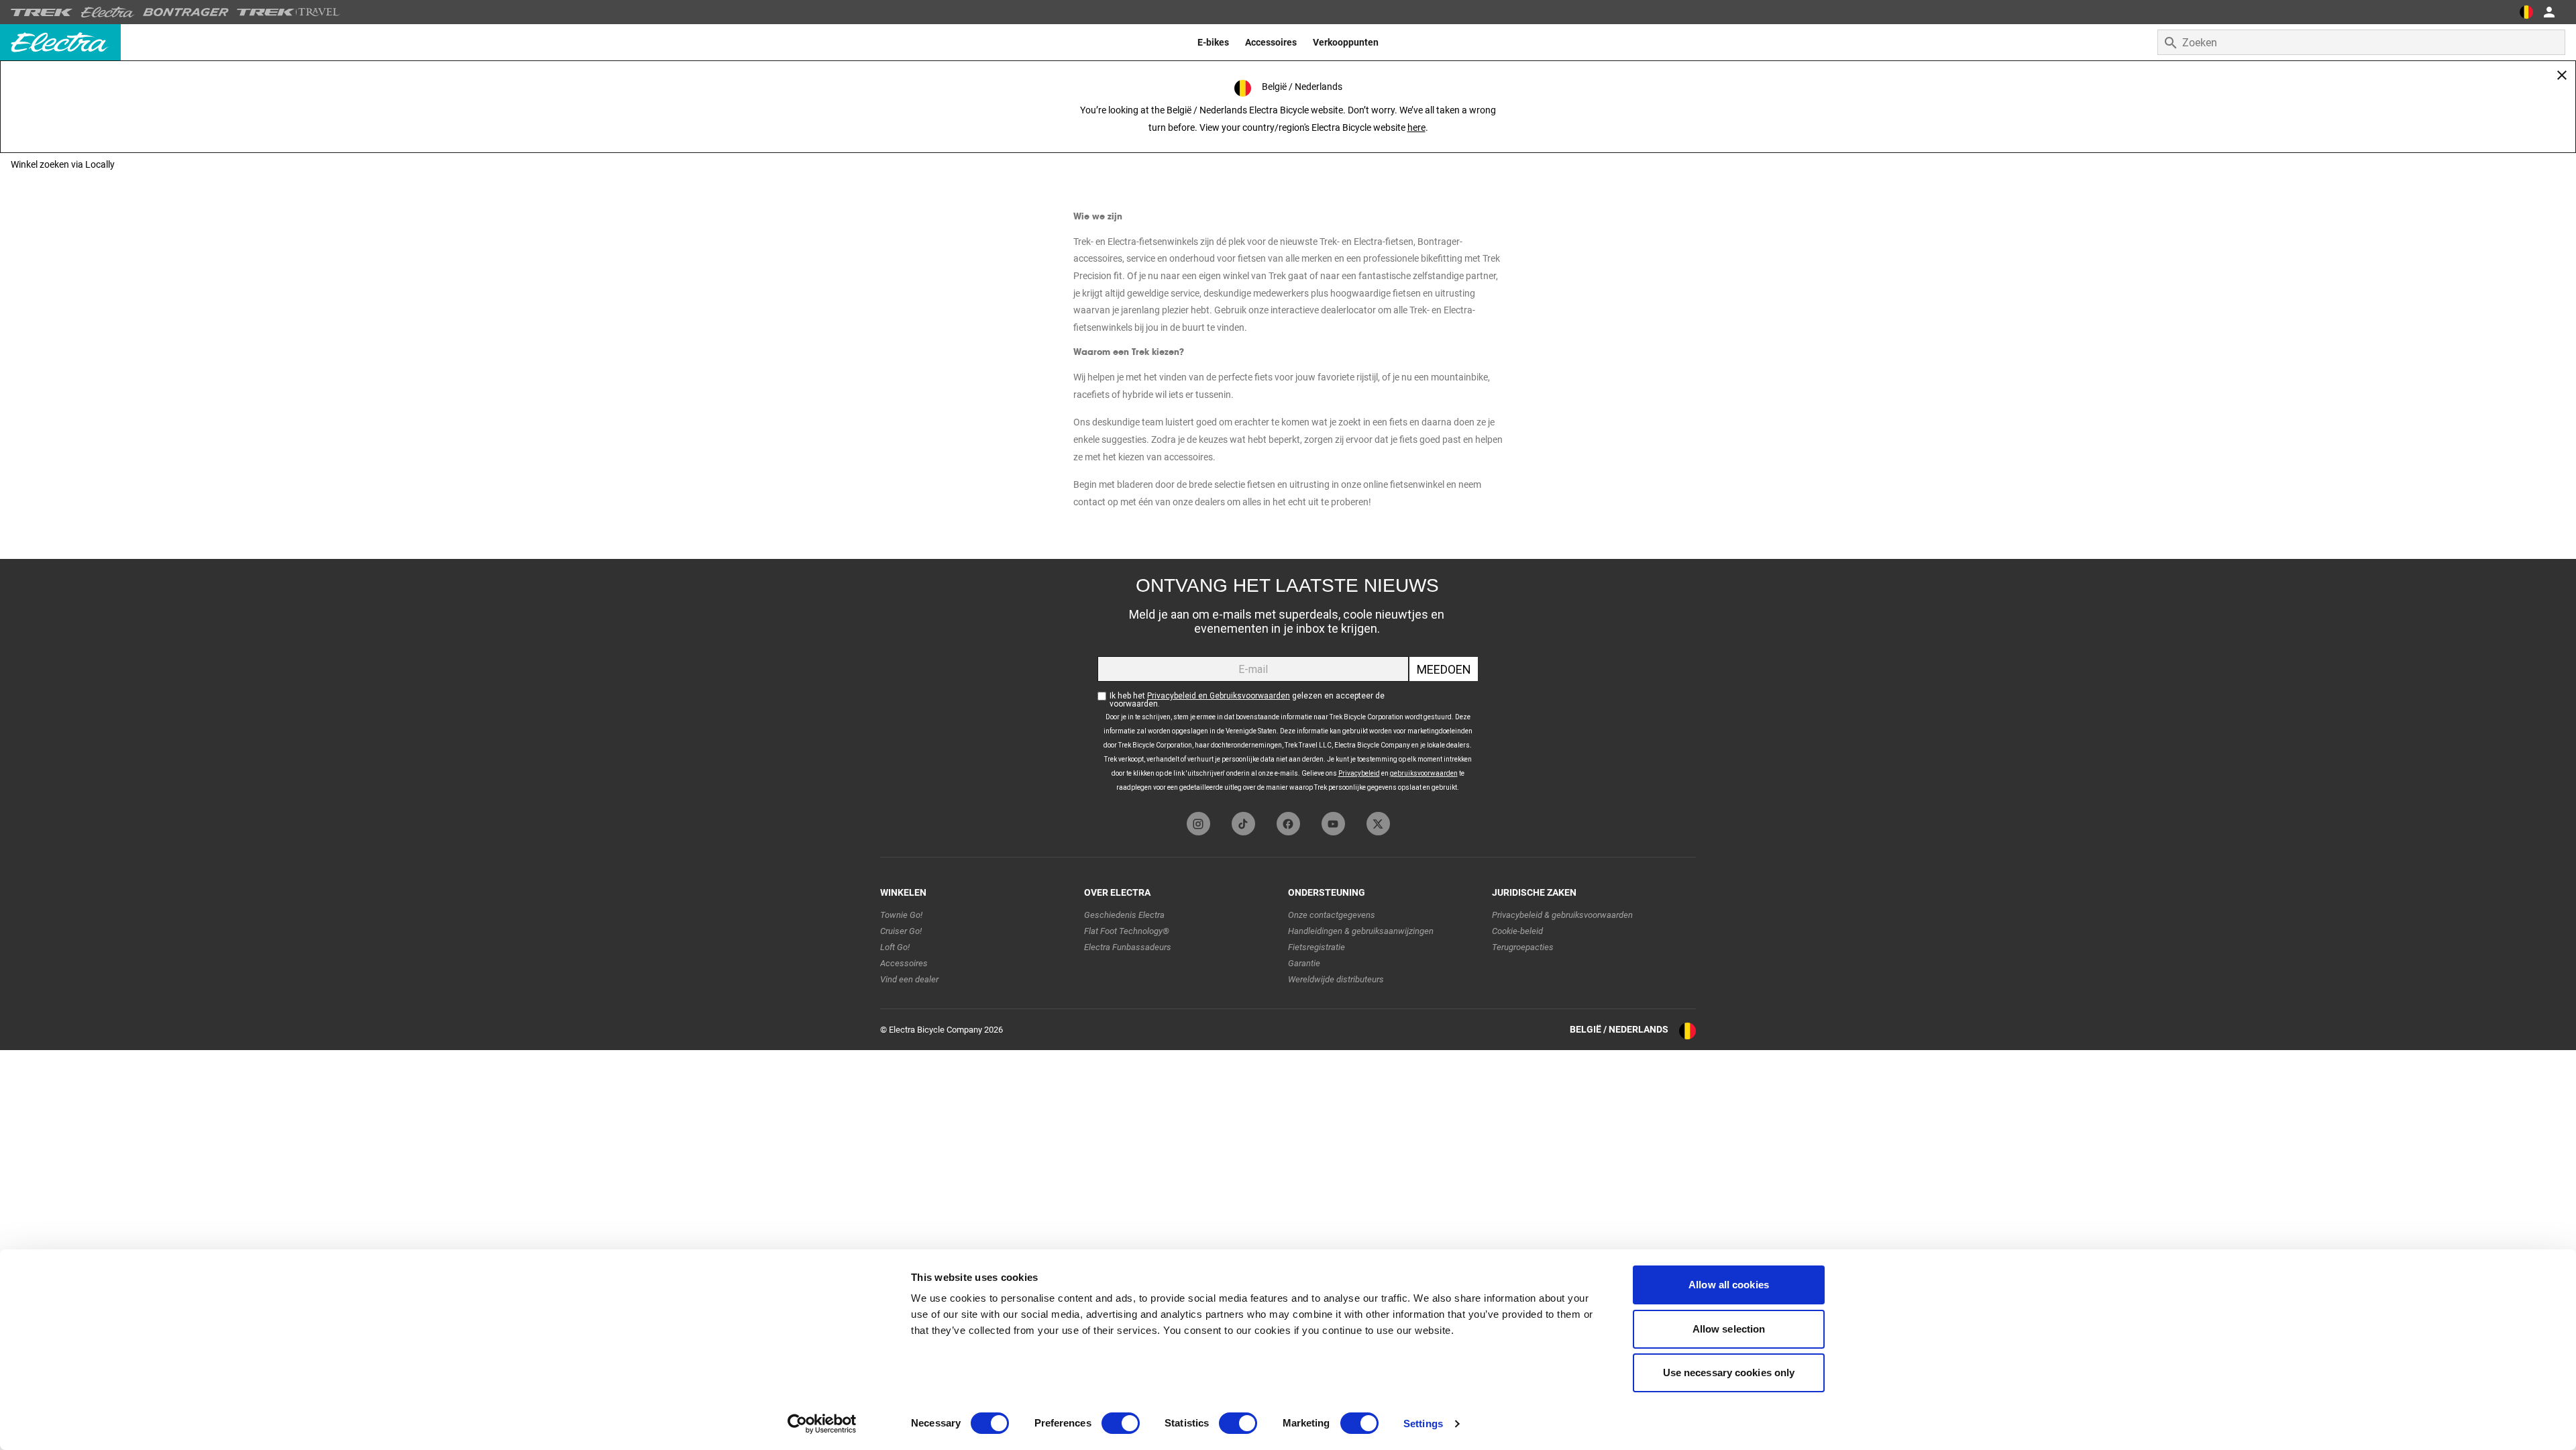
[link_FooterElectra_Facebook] (1288, 824)
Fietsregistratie (1317, 947)
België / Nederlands (1619, 1029)
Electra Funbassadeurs (1128, 947)
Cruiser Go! (901, 931)
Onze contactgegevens (1332, 915)
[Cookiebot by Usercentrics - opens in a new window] (822, 1424)
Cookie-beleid (1517, 931)
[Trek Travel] (288, 12)
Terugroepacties (1523, 947)
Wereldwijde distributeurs (1336, 979)
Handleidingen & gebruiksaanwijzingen (1361, 931)
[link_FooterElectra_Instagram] (1198, 824)
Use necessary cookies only (1729, 1373)
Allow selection (1729, 1329)
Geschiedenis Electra (1124, 915)
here (1416, 127)
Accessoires (904, 963)
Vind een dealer (909, 979)
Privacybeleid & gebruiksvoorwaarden (1562, 915)
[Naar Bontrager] (186, 12)
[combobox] (2361, 42)
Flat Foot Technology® (1127, 931)
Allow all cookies (1729, 1285)
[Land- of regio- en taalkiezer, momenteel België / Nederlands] (2526, 12)
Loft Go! (895, 947)
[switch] (1121, 1423)
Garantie (1304, 963)
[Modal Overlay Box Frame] (1288, 682)
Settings (1423, 1423)
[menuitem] (1213, 42)
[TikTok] (1243, 824)
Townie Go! (901, 915)
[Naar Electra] (108, 12)
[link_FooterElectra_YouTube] (1333, 824)
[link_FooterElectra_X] (1378, 824)
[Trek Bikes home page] (42, 12)
